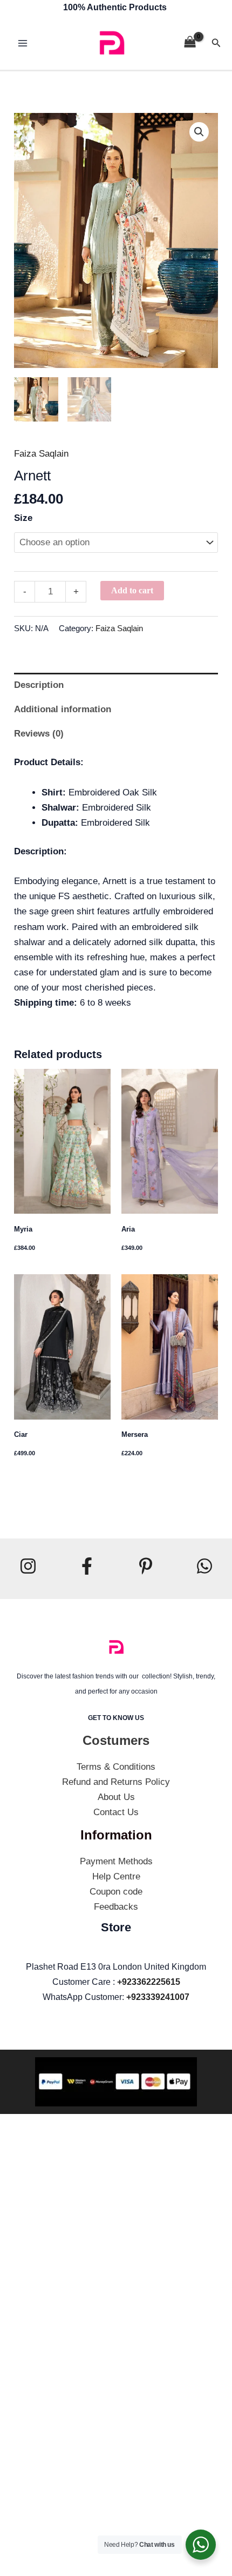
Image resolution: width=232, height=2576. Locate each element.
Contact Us (116, 1812)
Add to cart (132, 590)
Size (23, 518)
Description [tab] (39, 685)
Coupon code (116, 1892)
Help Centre (116, 1876)
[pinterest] (146, 1566)
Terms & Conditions (116, 1767)
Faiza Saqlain (41, 454)
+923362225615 (149, 1982)
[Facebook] (87, 1566)
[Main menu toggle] (23, 43)
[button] (216, 43)
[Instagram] (28, 1566)
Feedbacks (116, 1907)
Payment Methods (116, 1861)
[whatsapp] (204, 1566)
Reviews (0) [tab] (39, 734)
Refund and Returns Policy (116, 1782)
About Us (116, 1797)
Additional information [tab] (63, 709)
